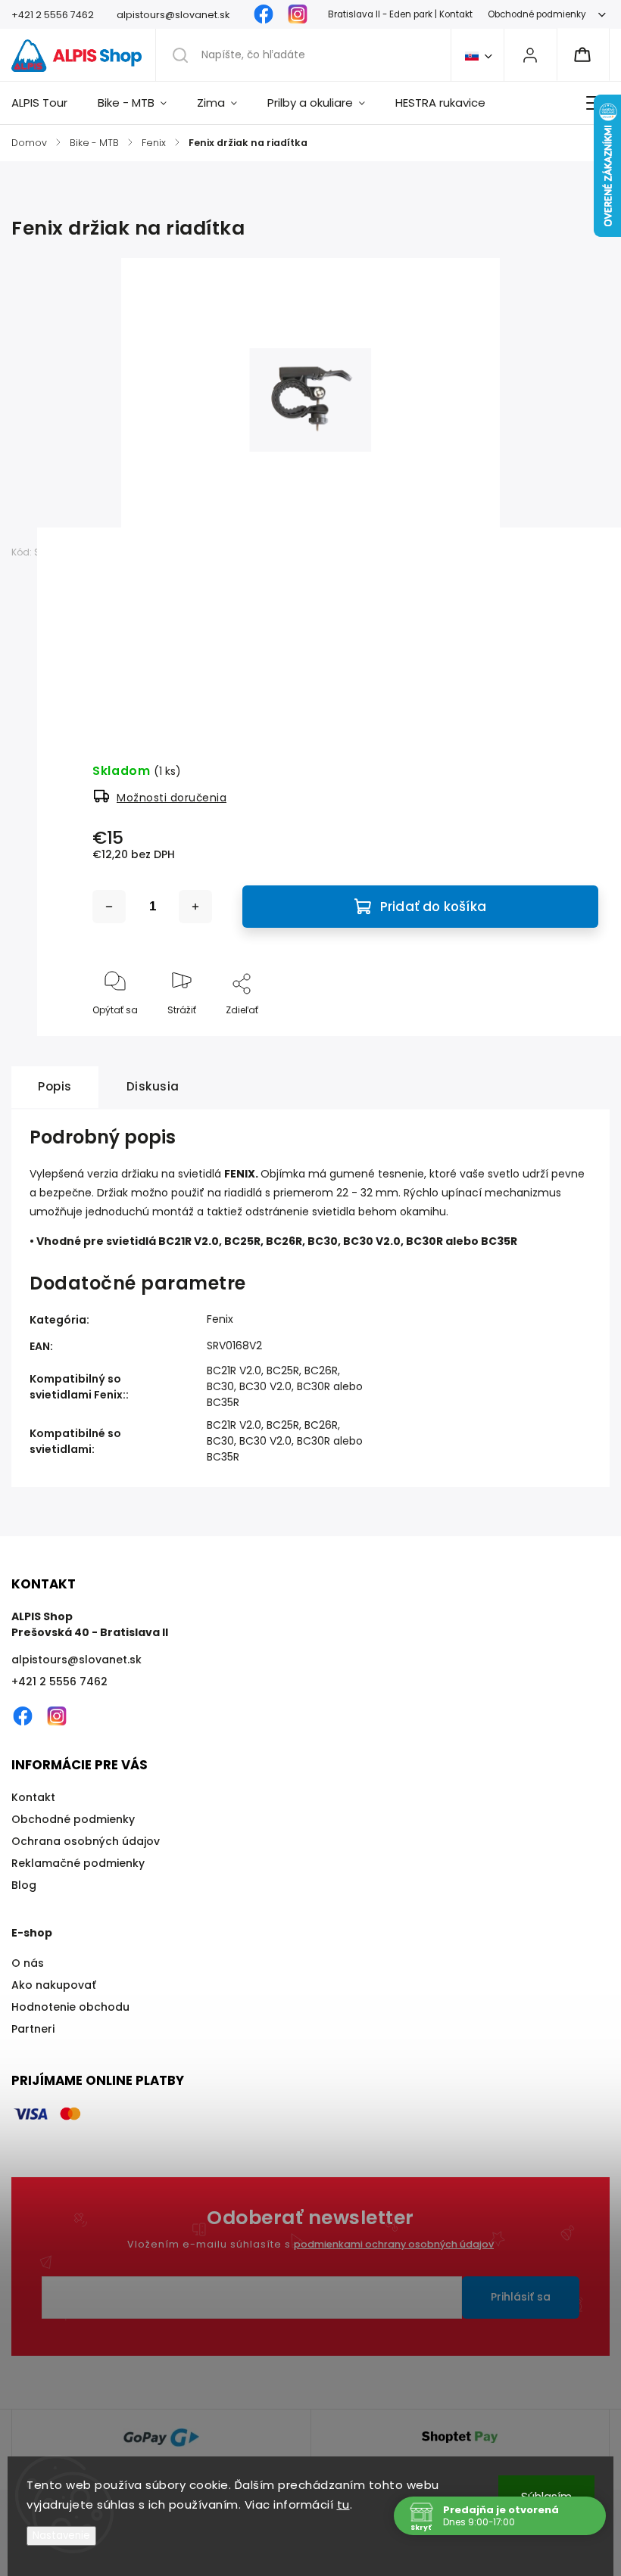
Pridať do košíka (433, 907)
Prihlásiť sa (521, 2297)
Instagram (298, 14)
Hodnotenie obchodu (70, 2007)
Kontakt (33, 1797)
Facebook (264, 14)
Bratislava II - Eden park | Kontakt (400, 14)
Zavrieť (574, 1035)
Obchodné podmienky (537, 14)
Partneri (33, 2029)
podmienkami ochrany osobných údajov (394, 2244)
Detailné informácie (140, 686)
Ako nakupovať (54, 1985)
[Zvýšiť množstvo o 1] (195, 907)
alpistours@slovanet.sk (76, 1660)
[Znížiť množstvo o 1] (109, 907)
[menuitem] (47, 103)
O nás (28, 1963)
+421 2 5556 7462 (59, 1682)
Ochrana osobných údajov (86, 1841)
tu (343, 2504)
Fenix (220, 1319)
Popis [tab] (55, 1086)
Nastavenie (61, 2536)
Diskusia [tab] (153, 1086)
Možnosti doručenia (172, 798)
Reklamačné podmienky (78, 1863)
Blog (24, 1885)
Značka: (116, 552)
